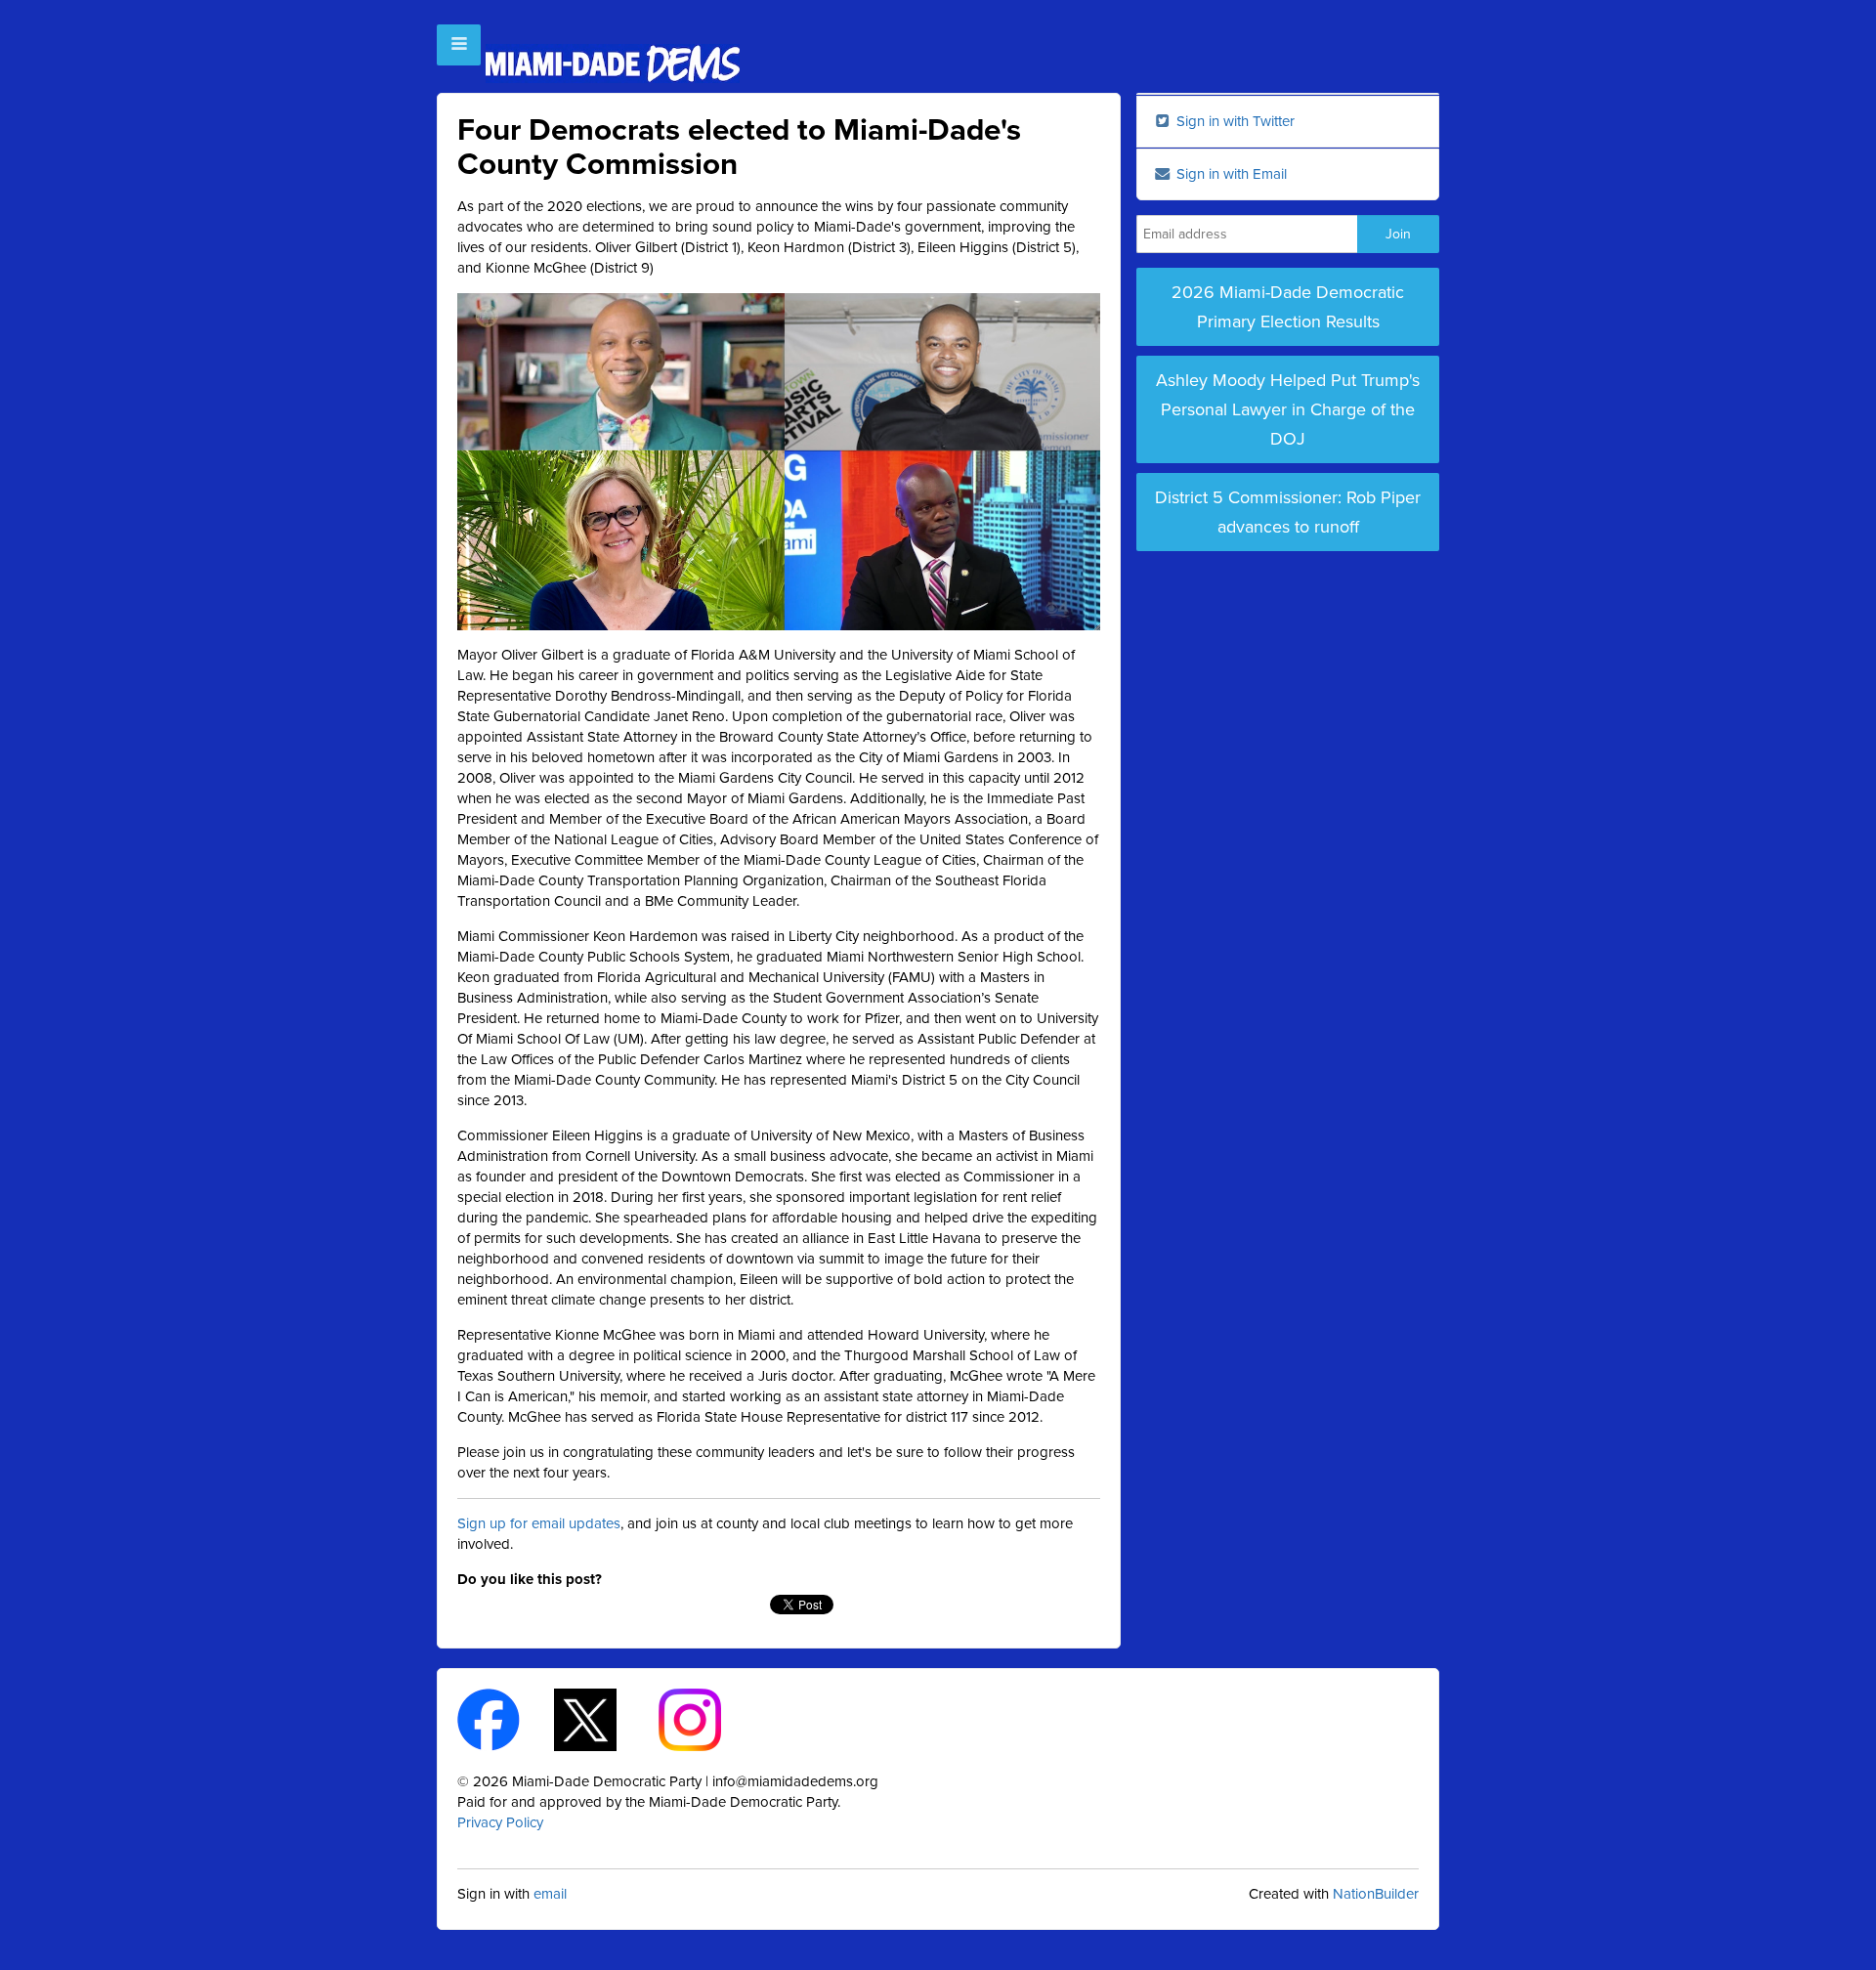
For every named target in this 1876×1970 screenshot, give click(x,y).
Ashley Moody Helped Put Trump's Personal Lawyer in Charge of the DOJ (1288, 409)
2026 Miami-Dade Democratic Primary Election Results (1288, 307)
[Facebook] (506, 1718)
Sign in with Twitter (1234, 121)
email (550, 1894)
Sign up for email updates (539, 1523)
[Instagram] (707, 1718)
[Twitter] (602, 1718)
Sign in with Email (1230, 174)
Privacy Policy (500, 1822)
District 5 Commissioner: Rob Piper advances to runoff (1288, 512)
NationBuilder (1376, 1894)
